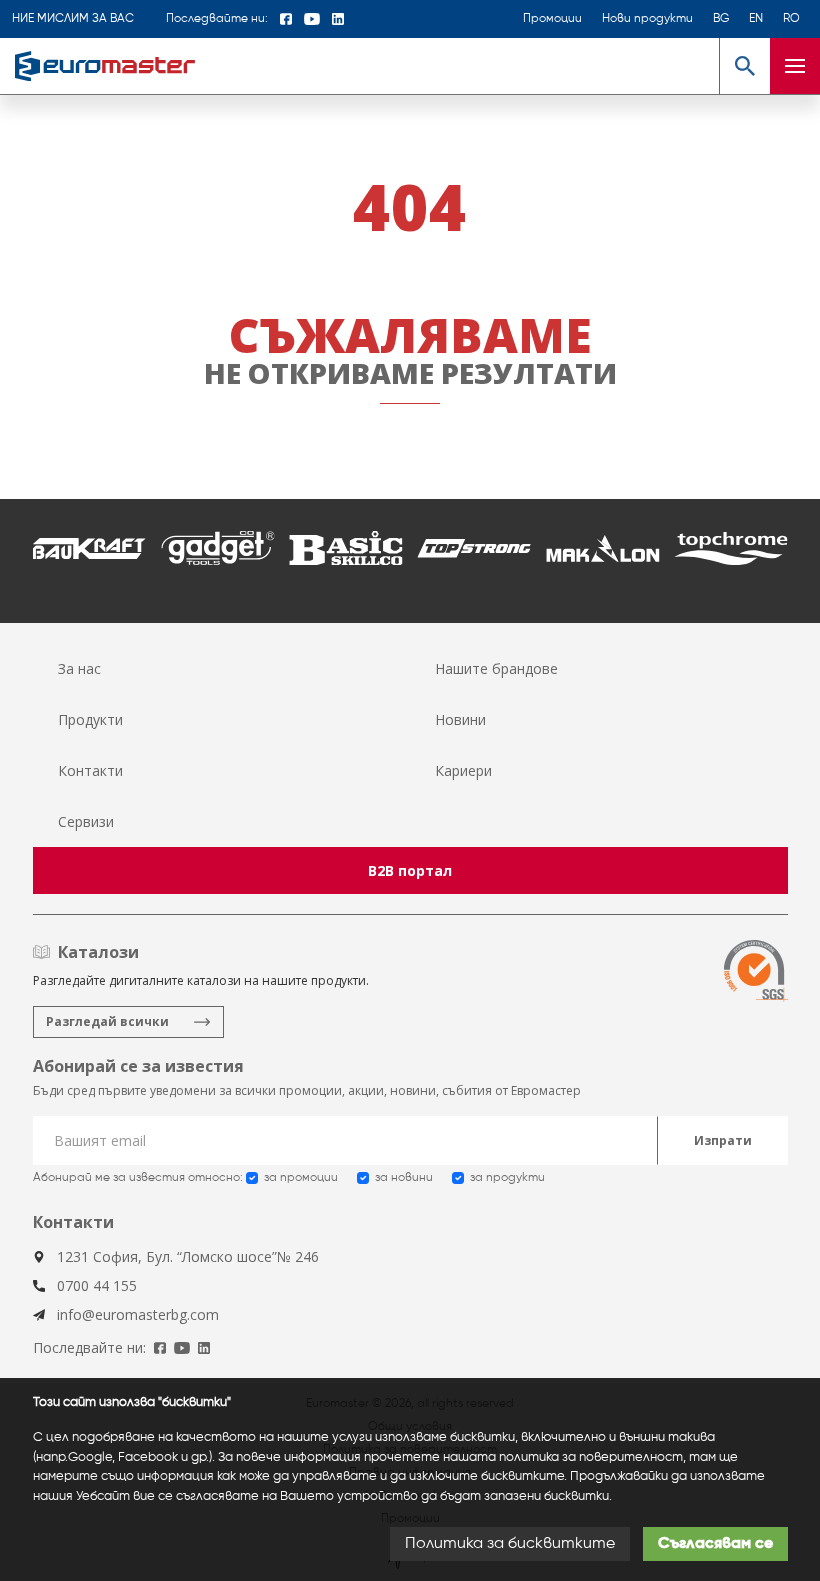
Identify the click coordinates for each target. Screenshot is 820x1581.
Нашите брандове (496, 668)
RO (791, 19)
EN (756, 19)
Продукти (90, 719)
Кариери (463, 770)
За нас (79, 668)
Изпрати (723, 1140)
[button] (744, 66)
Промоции (552, 19)
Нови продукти (647, 19)
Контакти (90, 770)
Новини (460, 719)
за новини (404, 1178)
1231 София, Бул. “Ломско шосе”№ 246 (188, 1256)
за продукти (507, 1178)
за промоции (301, 1178)
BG (721, 19)
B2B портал (410, 870)
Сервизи (86, 821)
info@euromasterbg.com (138, 1314)
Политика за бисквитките (510, 1544)
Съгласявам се (715, 1544)
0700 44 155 (97, 1285)
